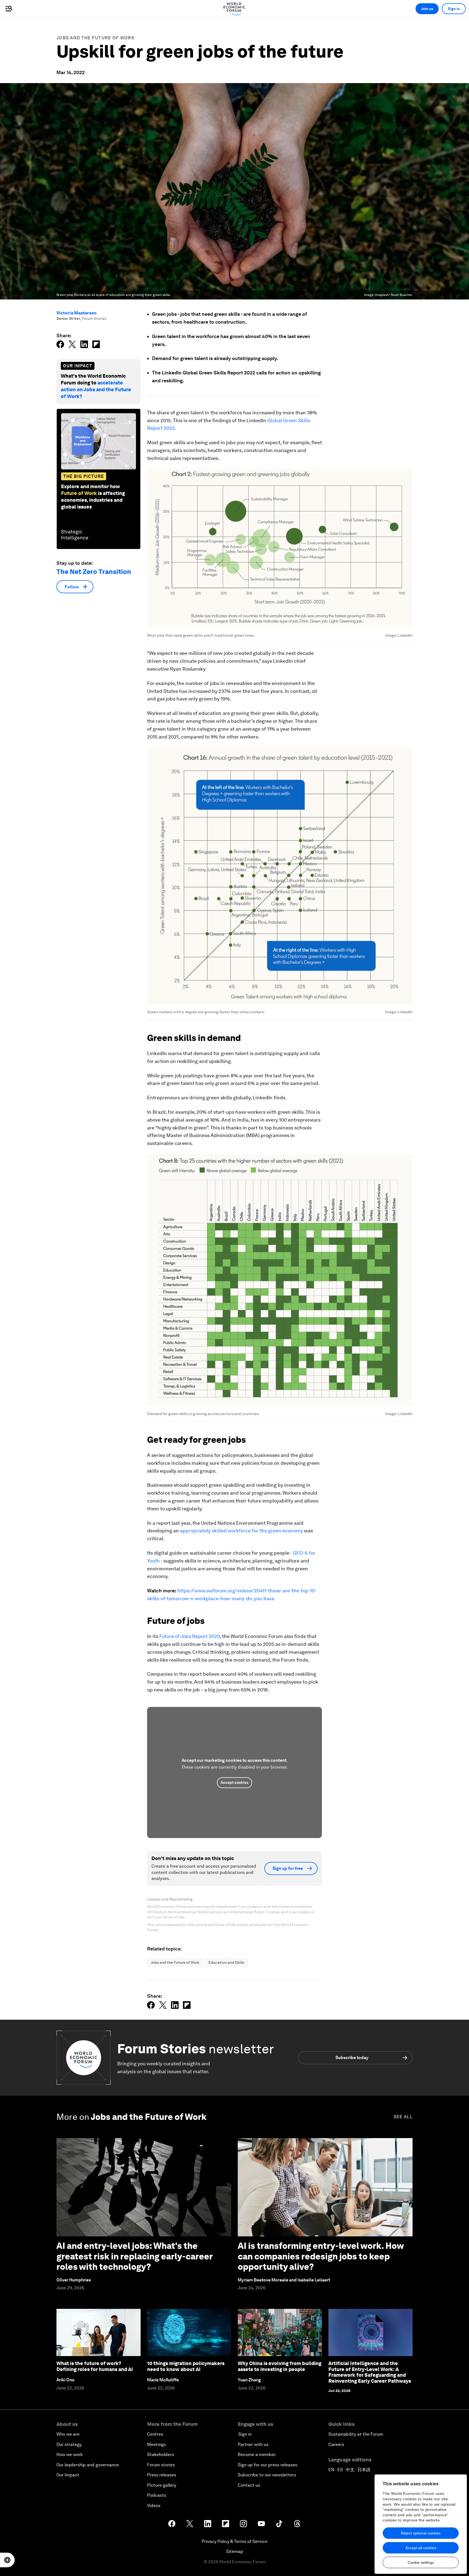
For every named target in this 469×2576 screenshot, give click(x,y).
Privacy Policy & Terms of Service (234, 2541)
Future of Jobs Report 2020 (189, 1636)
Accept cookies (234, 1782)
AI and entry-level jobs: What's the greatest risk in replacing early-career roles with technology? (134, 2256)
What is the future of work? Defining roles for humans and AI (95, 2366)
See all (403, 2117)
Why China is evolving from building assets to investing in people (280, 2366)
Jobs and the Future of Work (96, 38)
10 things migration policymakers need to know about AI (186, 2366)
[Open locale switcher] (7, 2560)
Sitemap (235, 2551)
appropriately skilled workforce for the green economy (241, 1531)
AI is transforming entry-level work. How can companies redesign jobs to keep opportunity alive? (321, 2256)
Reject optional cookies (421, 2533)
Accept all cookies (421, 2548)
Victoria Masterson (77, 313)
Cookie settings (421, 2562)
